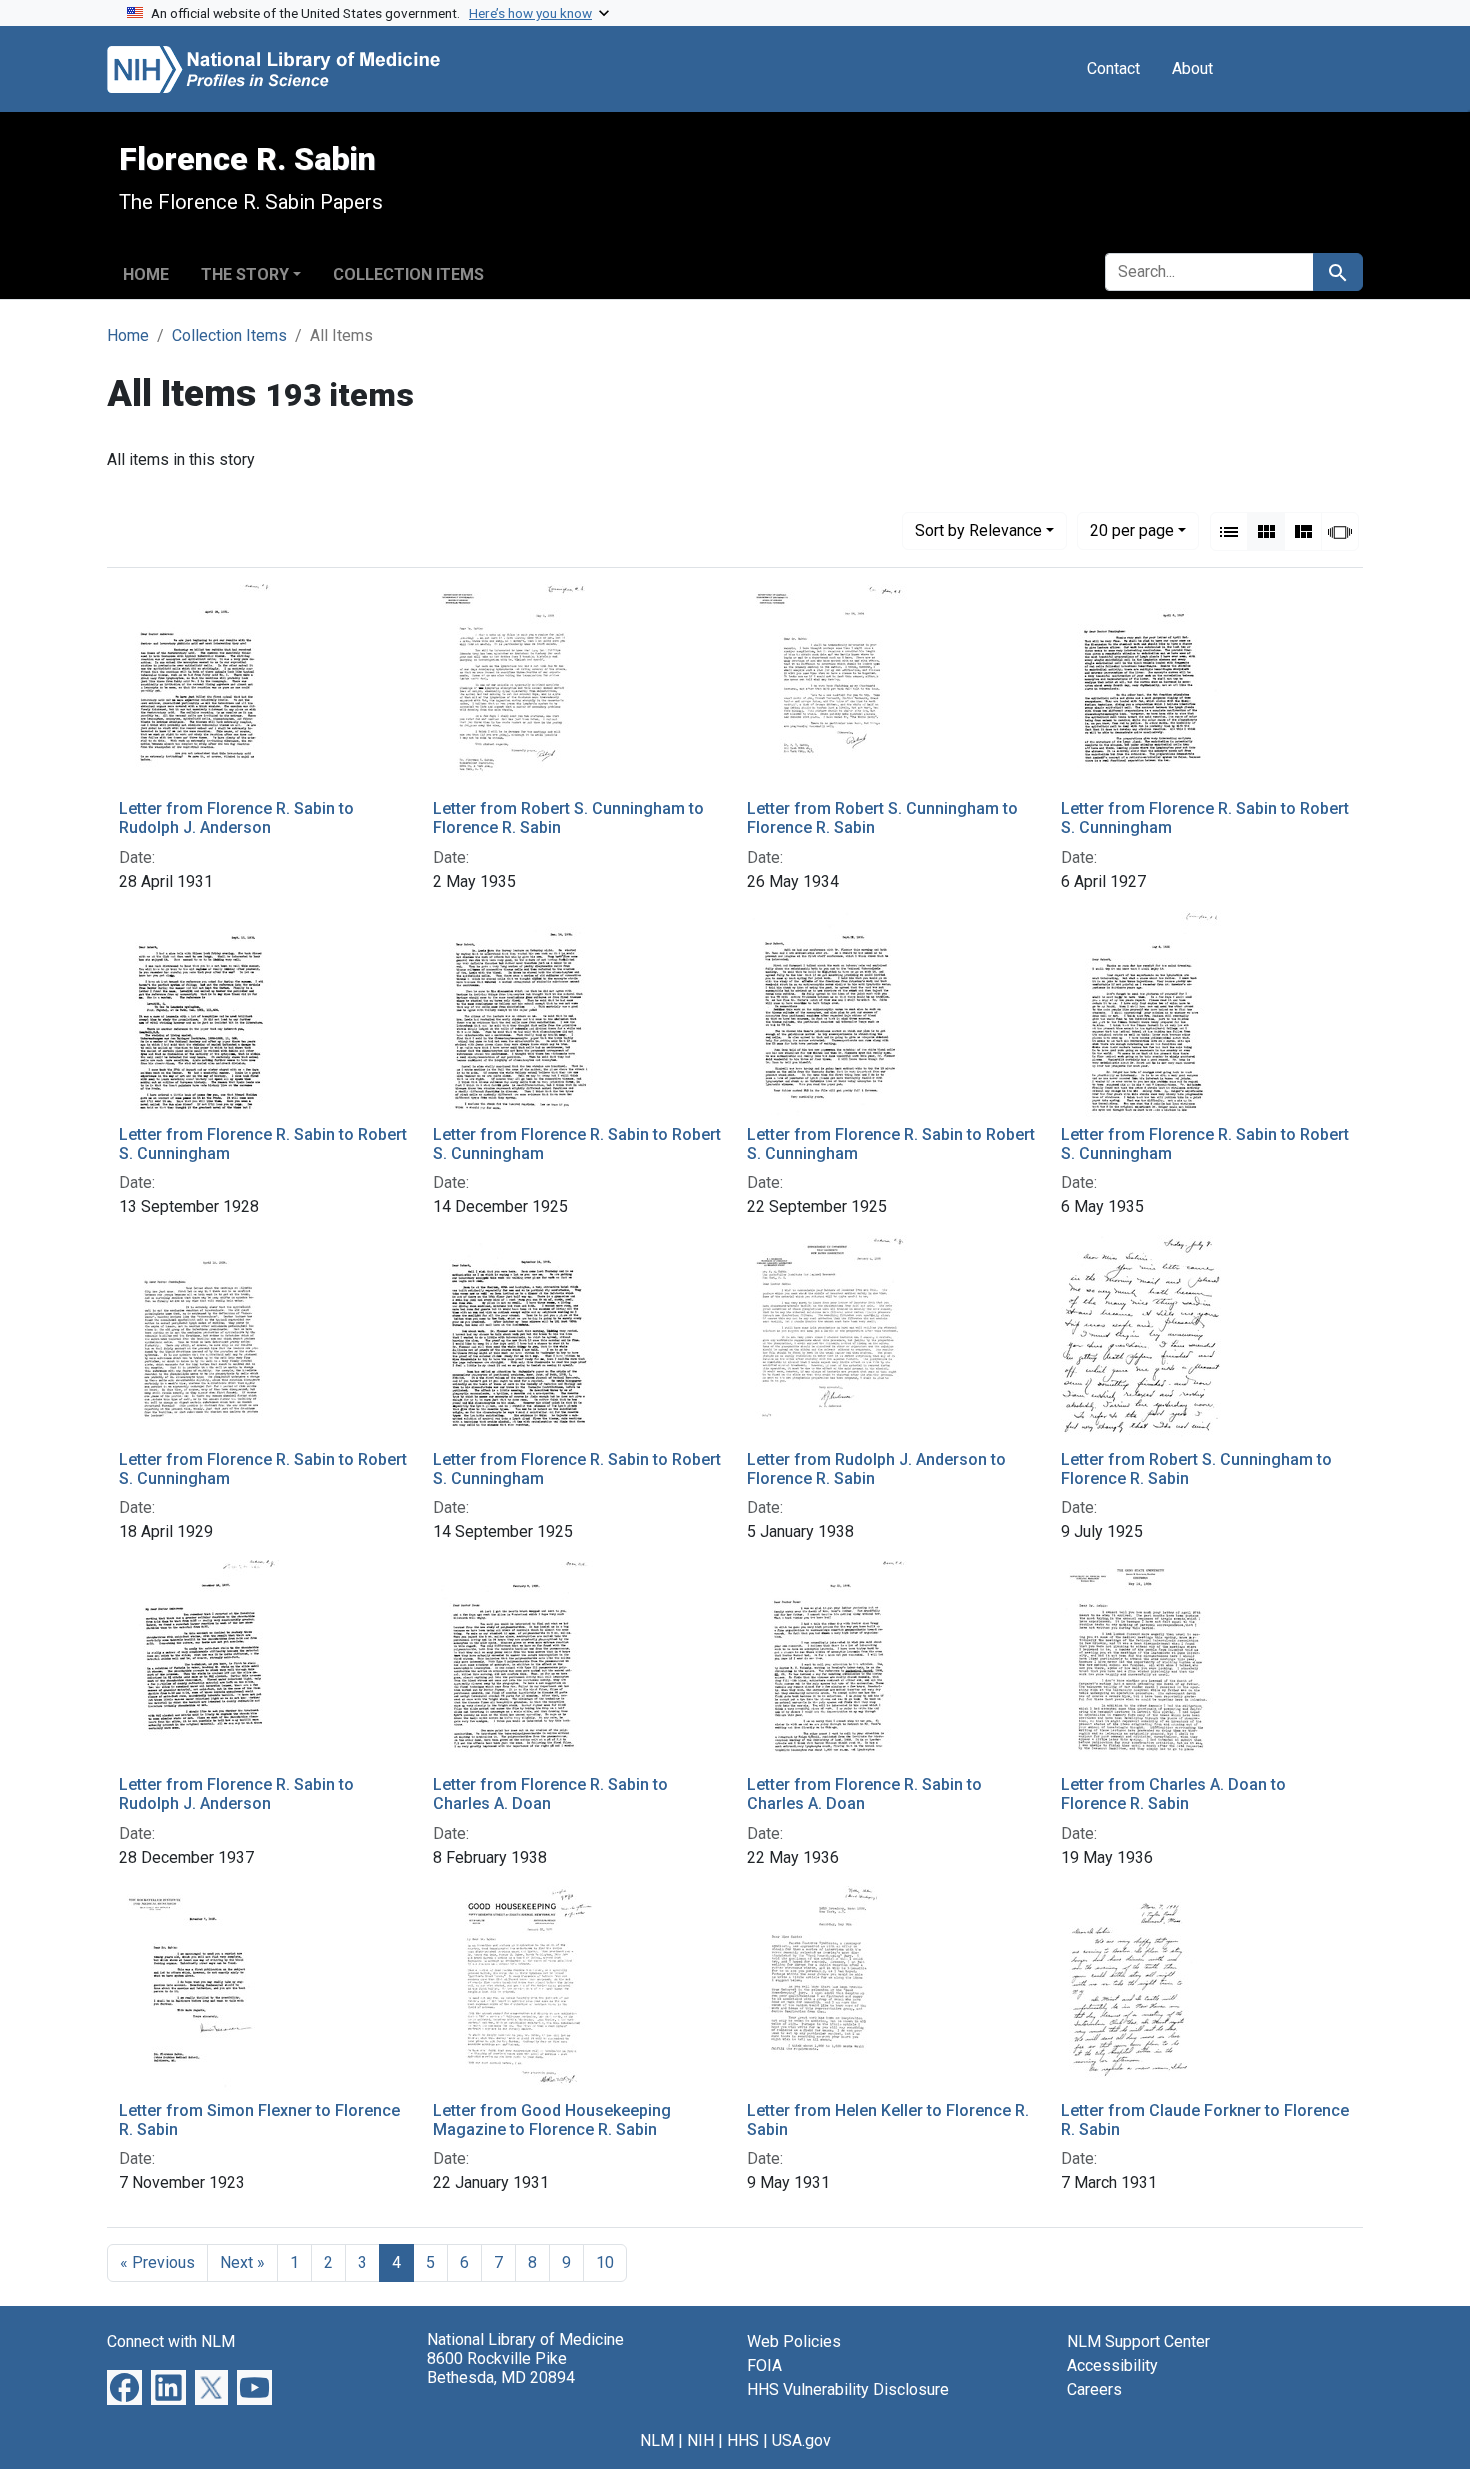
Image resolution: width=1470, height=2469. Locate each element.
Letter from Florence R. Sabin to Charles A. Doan (550, 1794)
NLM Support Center (1138, 2341)
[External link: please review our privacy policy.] (124, 2386)
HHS (743, 2440)
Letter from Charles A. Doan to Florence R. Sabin (1173, 1794)
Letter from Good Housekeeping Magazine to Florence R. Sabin (552, 2120)
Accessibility (1112, 2365)
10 (605, 2262)
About (1192, 68)
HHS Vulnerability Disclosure (848, 2389)
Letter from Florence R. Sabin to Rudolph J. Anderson (236, 818)
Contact (1113, 68)
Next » (242, 2262)
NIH (700, 2440)
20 (1132, 530)
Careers (1094, 2389)
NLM (657, 2440)
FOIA (764, 2365)
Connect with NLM (171, 2341)
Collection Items (408, 274)
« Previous (157, 2262)
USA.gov (801, 2440)
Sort (978, 530)
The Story (245, 274)
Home (146, 274)
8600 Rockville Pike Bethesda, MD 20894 (501, 2368)
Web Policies (794, 2341)
